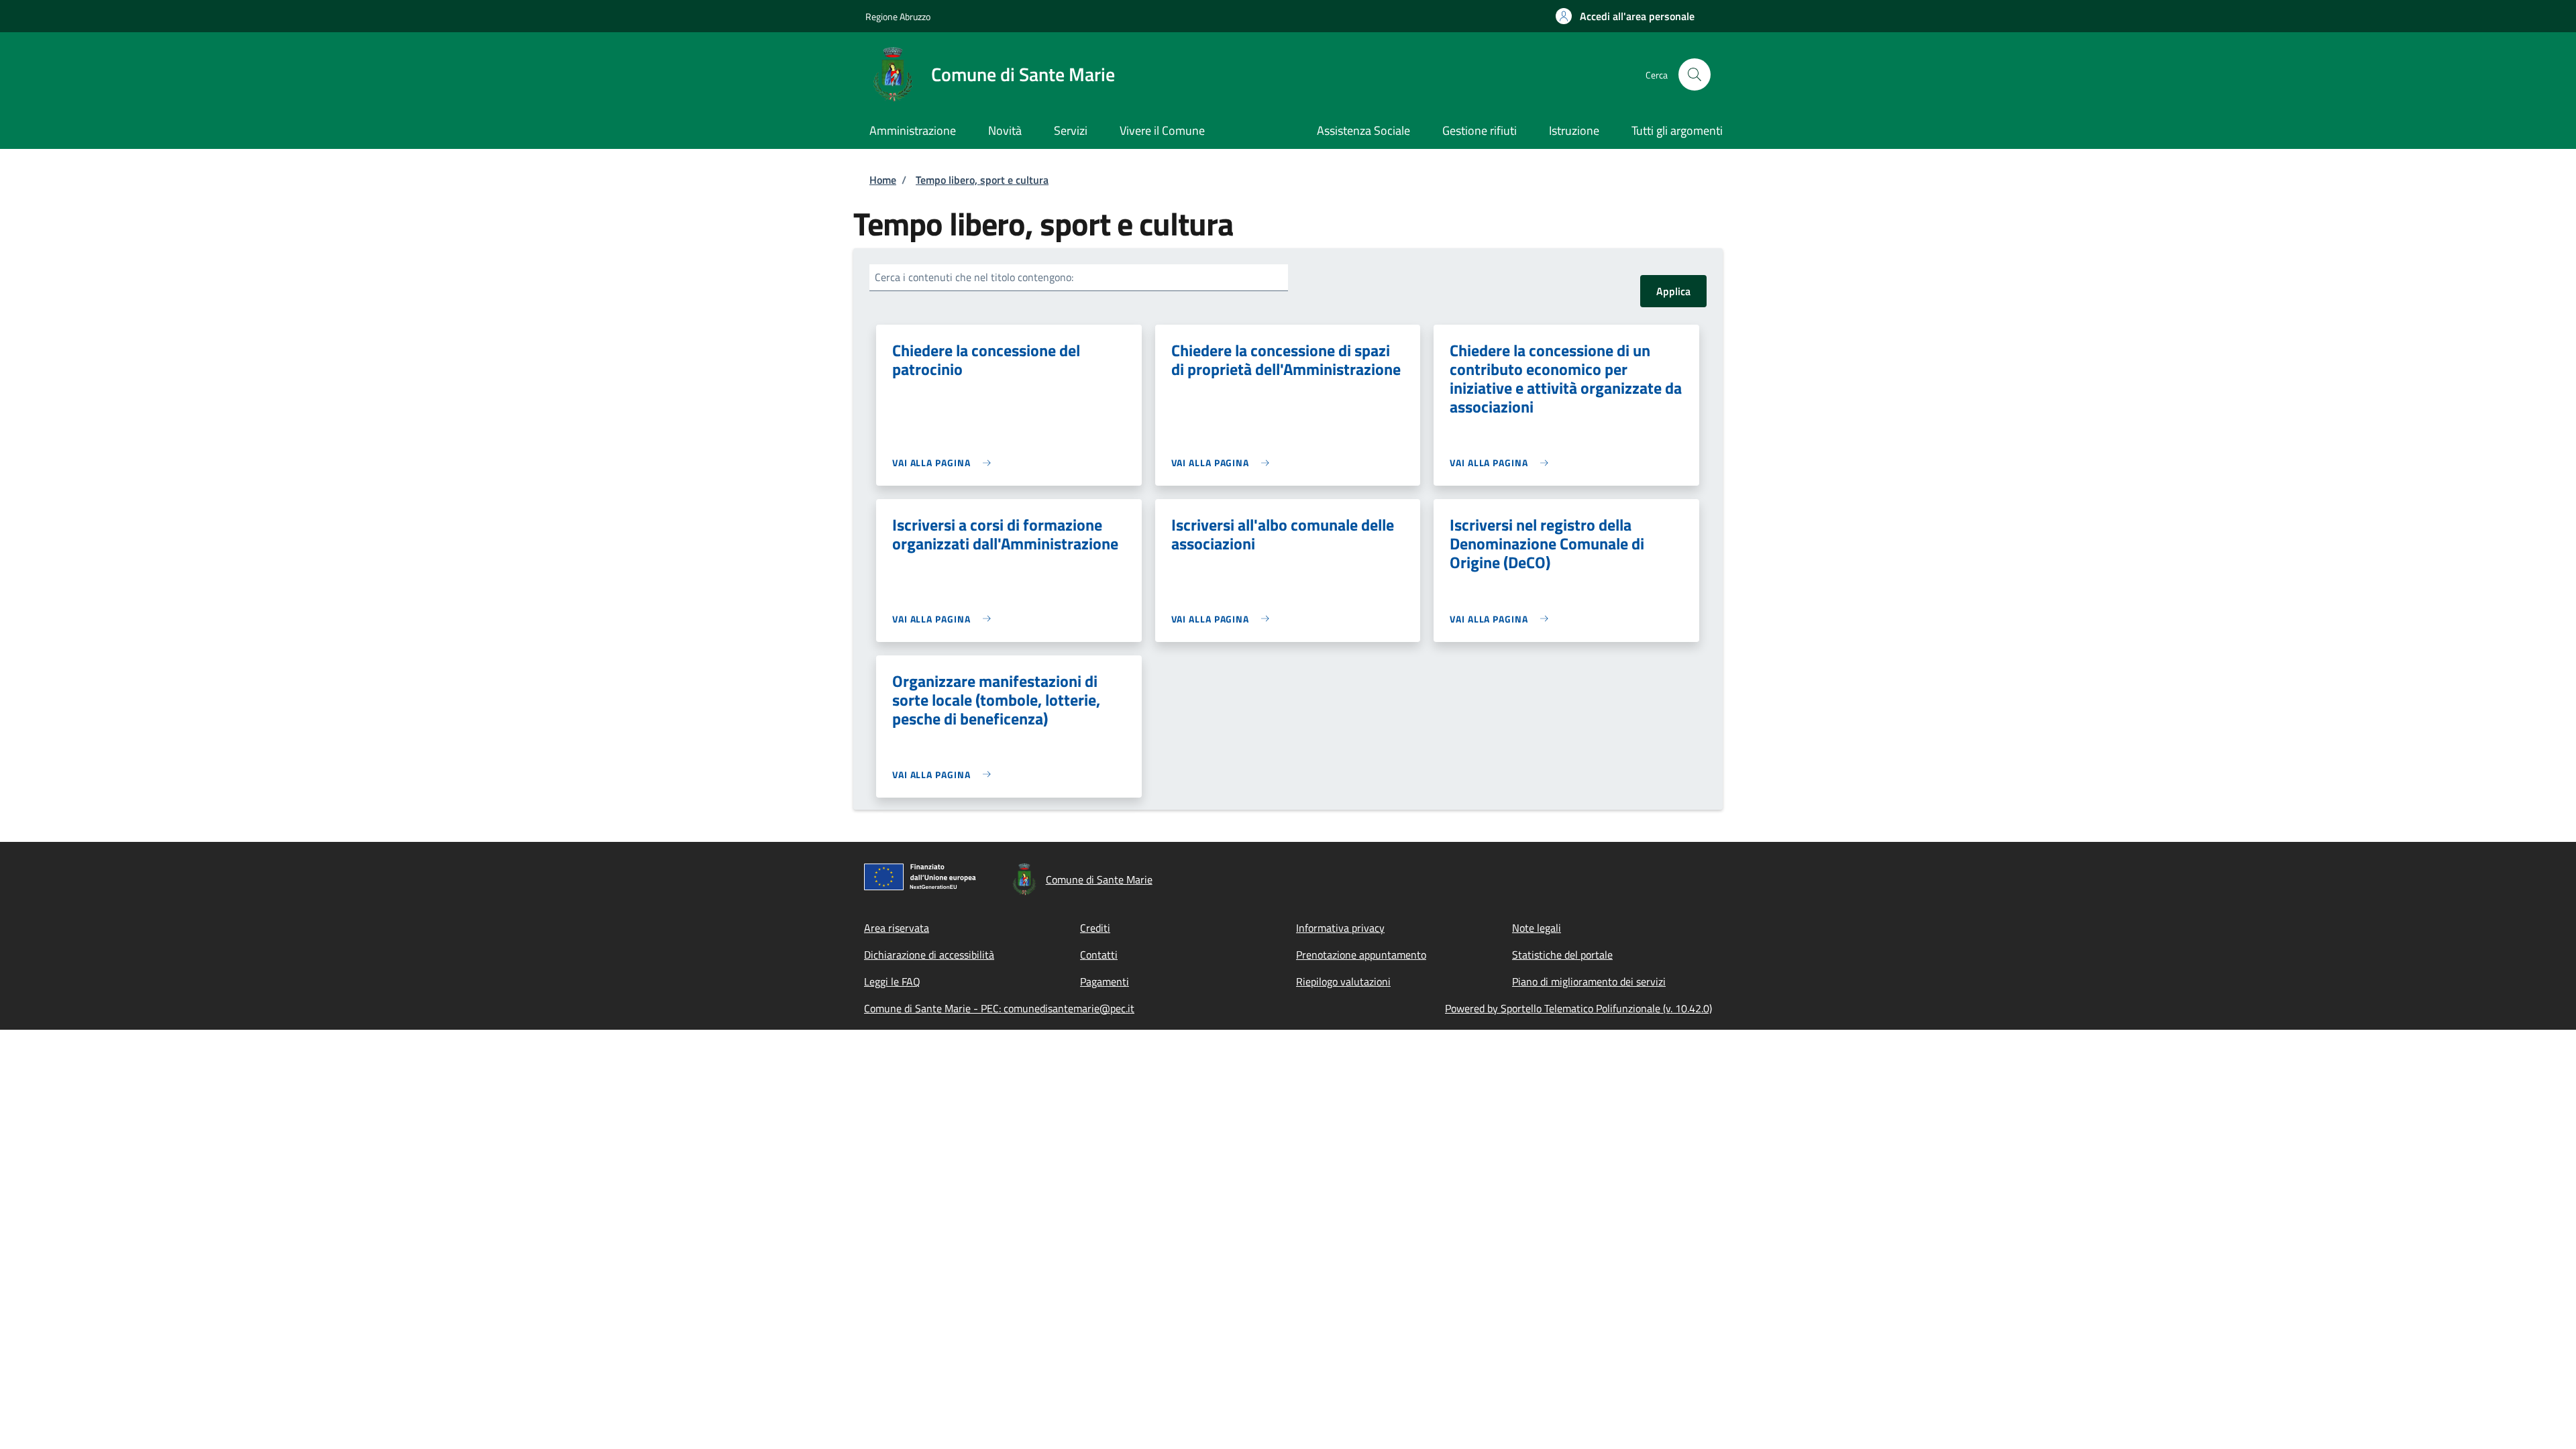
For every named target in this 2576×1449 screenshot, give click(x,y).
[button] (1625, 16)
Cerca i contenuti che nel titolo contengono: (974, 277)
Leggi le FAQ (892, 981)
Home (883, 180)
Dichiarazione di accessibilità (929, 955)
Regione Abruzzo (898, 16)
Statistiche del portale (1562, 955)
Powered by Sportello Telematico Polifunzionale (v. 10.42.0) (1578, 1008)
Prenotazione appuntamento (1361, 955)
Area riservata (897, 928)
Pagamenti (1105, 981)
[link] (945, 463)
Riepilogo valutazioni (1343, 981)
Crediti (1095, 928)
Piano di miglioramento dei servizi (1589, 981)
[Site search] (1695, 74)
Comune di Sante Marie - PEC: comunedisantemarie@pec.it (999, 1008)
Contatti (1099, 955)
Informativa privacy (1340, 928)
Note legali (1537, 928)
